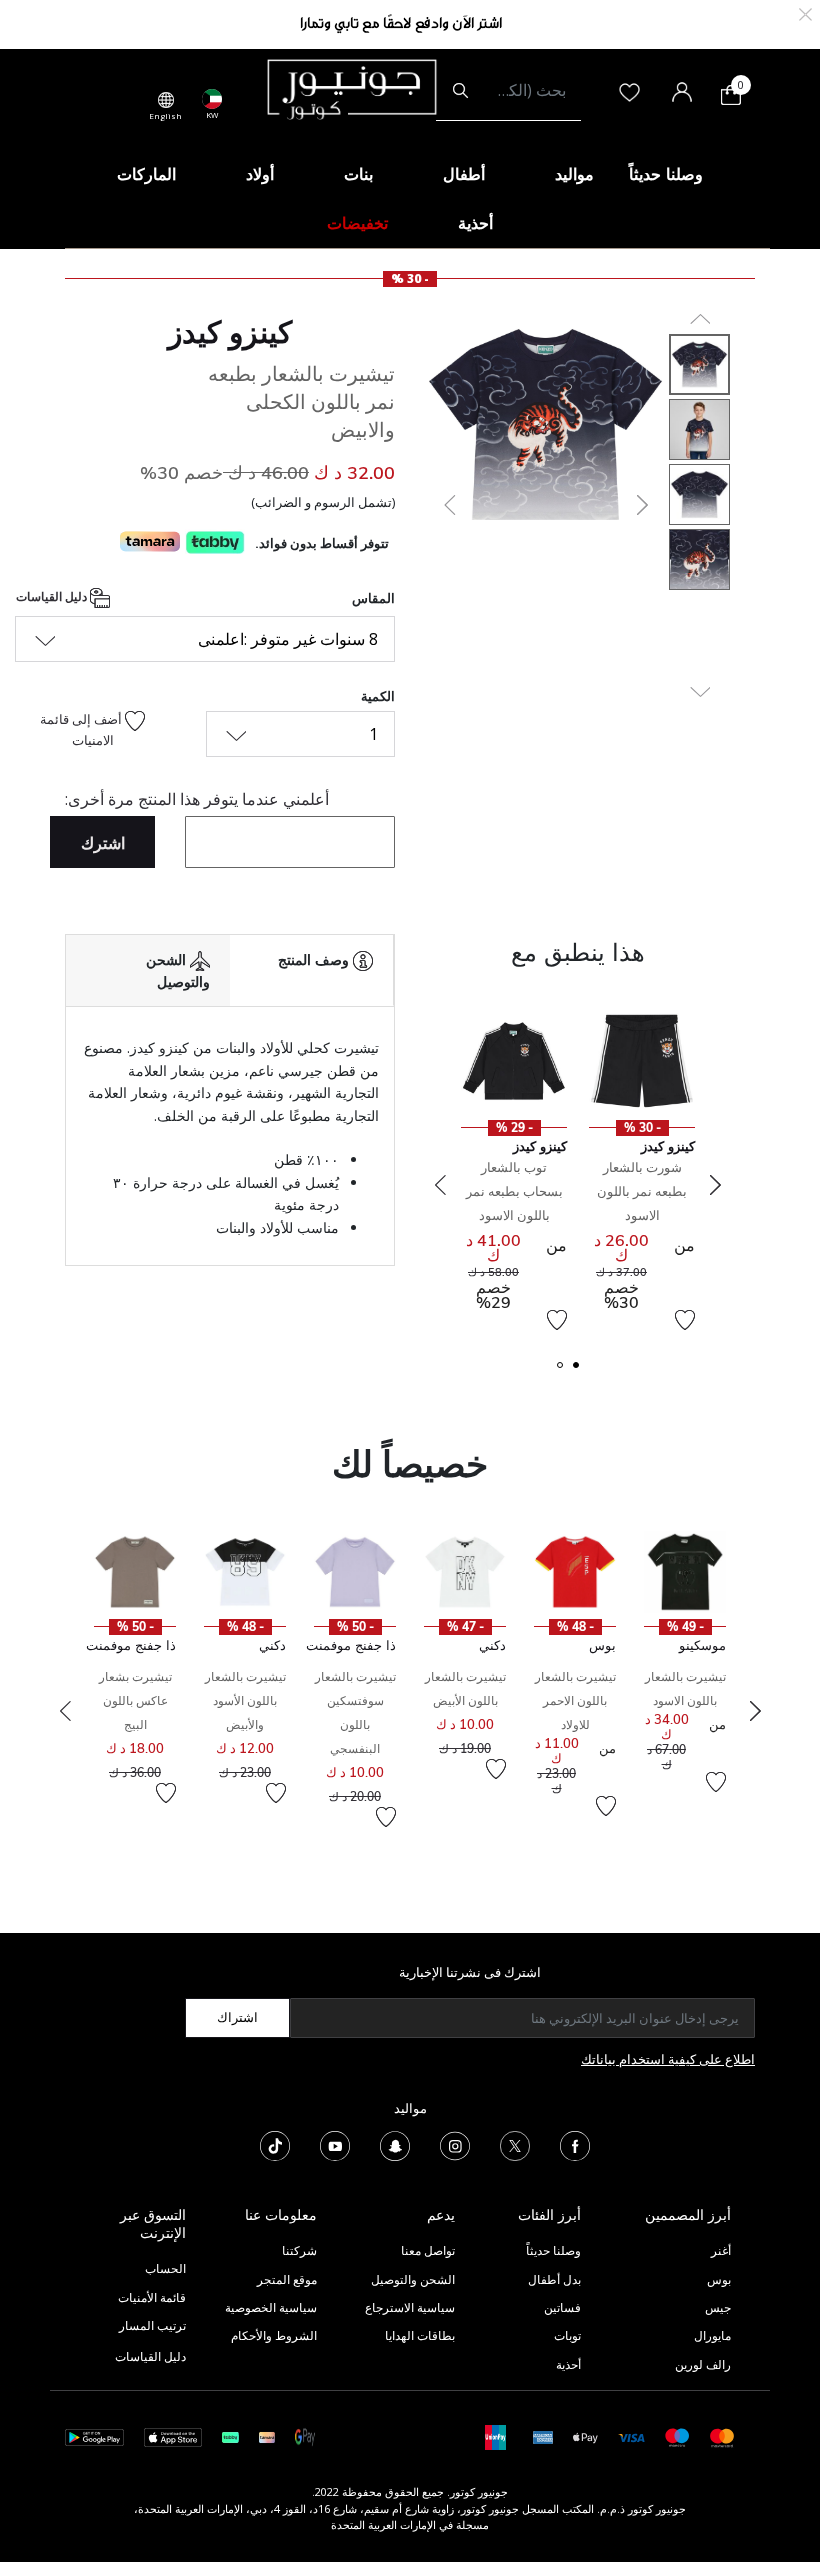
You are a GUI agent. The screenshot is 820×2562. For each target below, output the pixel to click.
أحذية (568, 2364)
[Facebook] (575, 2144)
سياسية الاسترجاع (410, 2307)
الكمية (378, 696)
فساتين (562, 2307)
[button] (448, 505)
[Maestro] (677, 2436)
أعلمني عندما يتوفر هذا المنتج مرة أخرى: (197, 799)
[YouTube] (335, 2144)
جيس (718, 2307)
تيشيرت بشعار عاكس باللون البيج (135, 1700)
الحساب (165, 2268)
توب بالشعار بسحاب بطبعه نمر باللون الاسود (514, 1191)
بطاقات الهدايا (420, 2335)
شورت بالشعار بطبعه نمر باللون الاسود (642, 1191)
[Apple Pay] (586, 2436)
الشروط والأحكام (274, 2335)
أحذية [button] (475, 223)
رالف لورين (703, 2364)
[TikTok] (275, 2144)
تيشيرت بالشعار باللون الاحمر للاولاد (575, 1700)
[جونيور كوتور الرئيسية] (352, 88)
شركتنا (299, 2250)
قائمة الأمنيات (152, 2297)
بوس (719, 2279)
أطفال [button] (464, 174)
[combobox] (508, 91)
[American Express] (543, 2436)
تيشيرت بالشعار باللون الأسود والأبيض (245, 1700)
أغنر (721, 2250)
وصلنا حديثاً (553, 2250)
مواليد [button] (574, 174)
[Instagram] (455, 2144)
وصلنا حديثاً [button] (666, 174)
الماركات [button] (146, 174)
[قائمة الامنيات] (685, 1320)
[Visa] (631, 2436)
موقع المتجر (287, 2279)
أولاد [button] (260, 174)
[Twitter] (515, 2144)
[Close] (805, 12)
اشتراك (237, 2017)
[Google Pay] (305, 2436)
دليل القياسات (53, 596)
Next (715, 1185)
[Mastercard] (722, 2436)
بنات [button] (358, 174)
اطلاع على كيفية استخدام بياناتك (668, 2059)
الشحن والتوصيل (413, 2279)
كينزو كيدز (230, 332)
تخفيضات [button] (357, 223)
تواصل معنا (426, 2250)
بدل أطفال (554, 2279)
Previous (440, 1185)
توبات (567, 2335)
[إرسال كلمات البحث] (460, 91)
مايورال (712, 2335)
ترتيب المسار (152, 2325)
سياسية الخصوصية (271, 2307)
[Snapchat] (395, 2144)
